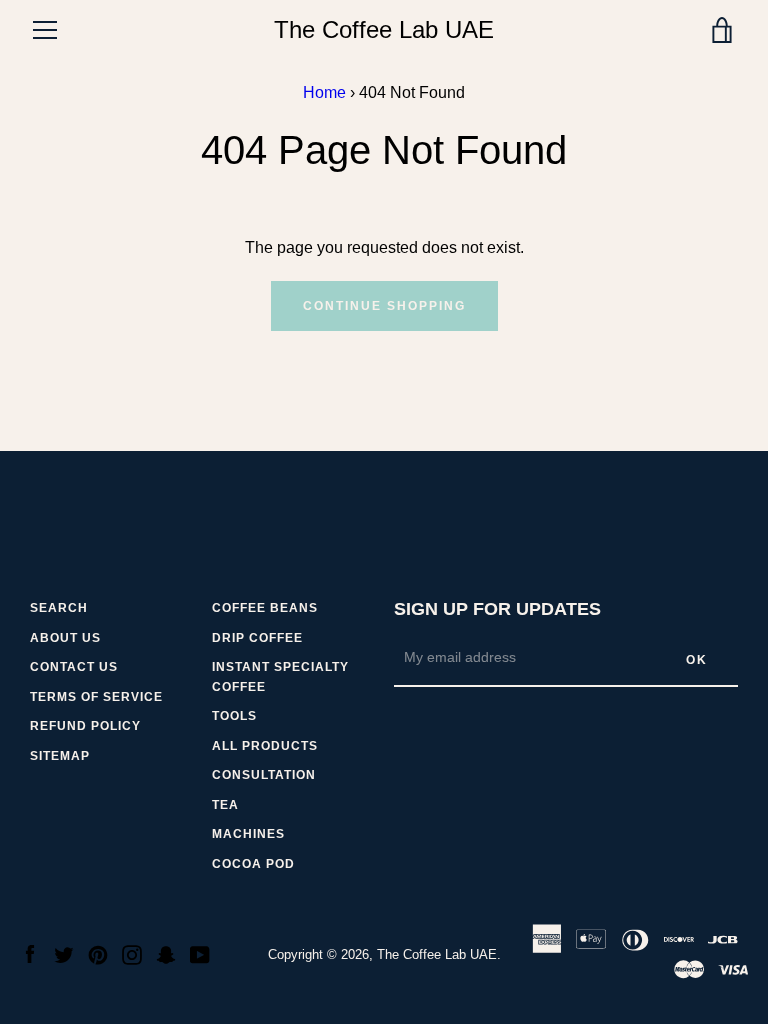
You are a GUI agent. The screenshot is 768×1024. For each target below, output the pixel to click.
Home (324, 92)
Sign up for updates (497, 609)
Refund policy (85, 726)
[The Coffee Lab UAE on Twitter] (64, 953)
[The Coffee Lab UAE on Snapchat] (166, 953)
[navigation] (45, 30)
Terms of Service (96, 697)
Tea (225, 805)
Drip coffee (257, 638)
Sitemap (60, 756)
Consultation (264, 775)
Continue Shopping (384, 306)
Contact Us (74, 667)
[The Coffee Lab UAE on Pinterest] (98, 953)
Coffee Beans (265, 608)
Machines (248, 834)
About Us (65, 638)
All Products (265, 746)
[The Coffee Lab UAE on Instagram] (132, 953)
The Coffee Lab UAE (384, 29)
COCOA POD (253, 864)
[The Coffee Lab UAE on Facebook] (30, 953)
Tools (234, 716)
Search (59, 608)
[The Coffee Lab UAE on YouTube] (200, 953)
